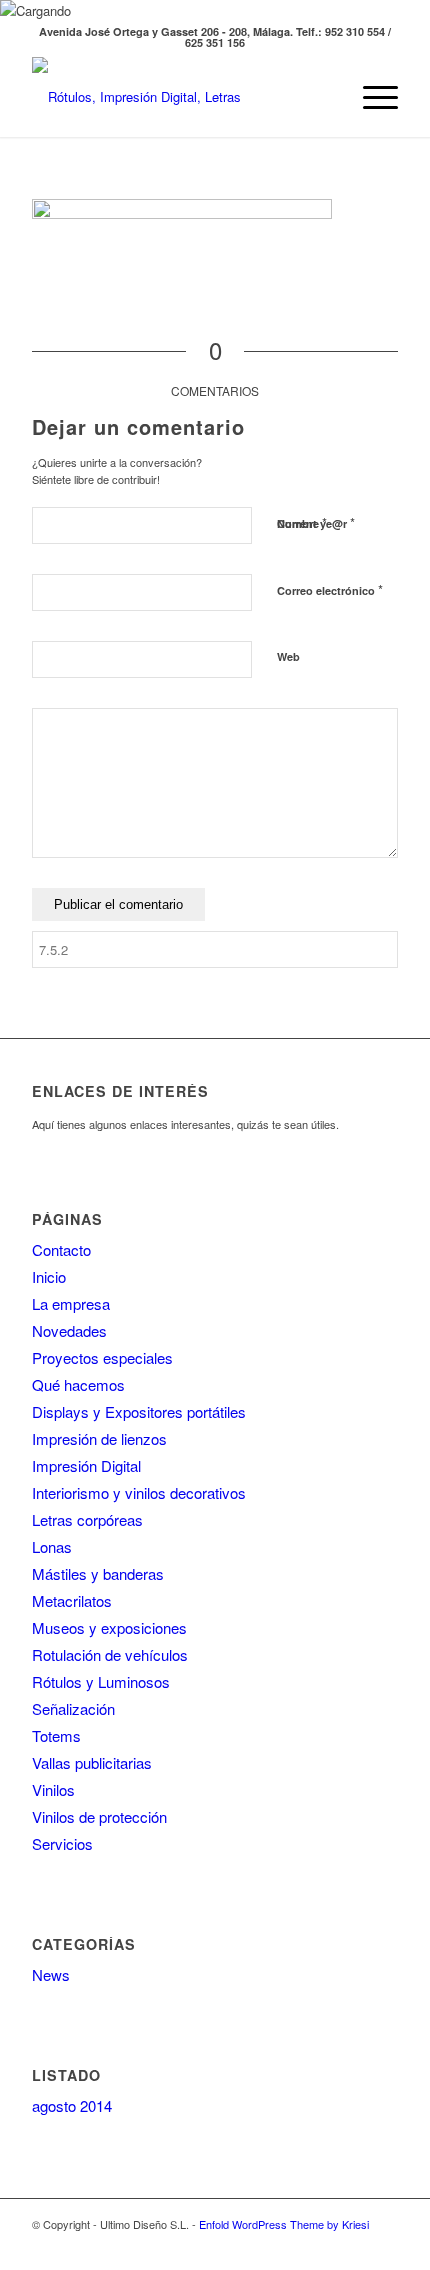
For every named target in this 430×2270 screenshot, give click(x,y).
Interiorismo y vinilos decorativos (139, 1492)
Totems (56, 1735)
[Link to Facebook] (383, 2245)
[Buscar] (323, 97)
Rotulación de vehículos (110, 1654)
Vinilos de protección (99, 1816)
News (51, 1974)
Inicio (49, 1276)
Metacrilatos (72, 1600)
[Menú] (370, 97)
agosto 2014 (72, 2105)
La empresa (71, 1303)
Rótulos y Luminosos (101, 1681)
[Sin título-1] (178, 97)
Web (288, 656)
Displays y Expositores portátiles (139, 1411)
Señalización (73, 1708)
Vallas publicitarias (92, 1762)
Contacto (61, 1249)
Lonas (52, 1546)
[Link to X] (353, 2245)
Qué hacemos (78, 1384)
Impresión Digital (86, 1465)
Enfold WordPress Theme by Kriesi (284, 2224)
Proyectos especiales (102, 1357)
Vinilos (53, 1789)
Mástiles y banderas (98, 1573)
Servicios (62, 1843)
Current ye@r (316, 522)
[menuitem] (323, 97)
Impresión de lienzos (99, 1438)
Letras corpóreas (87, 1519)
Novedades (69, 1330)
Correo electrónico (330, 589)
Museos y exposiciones (109, 1627)
